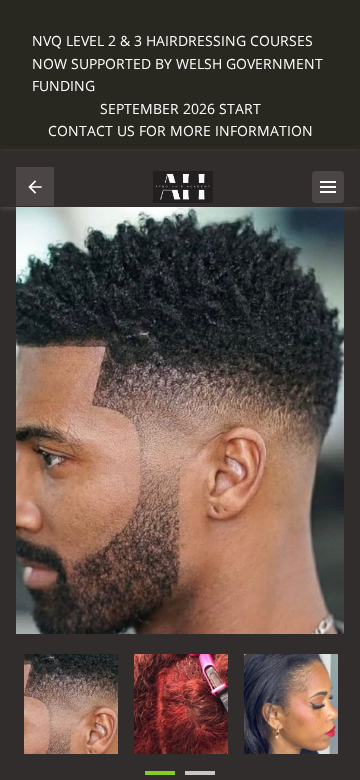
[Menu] (328, 187)
